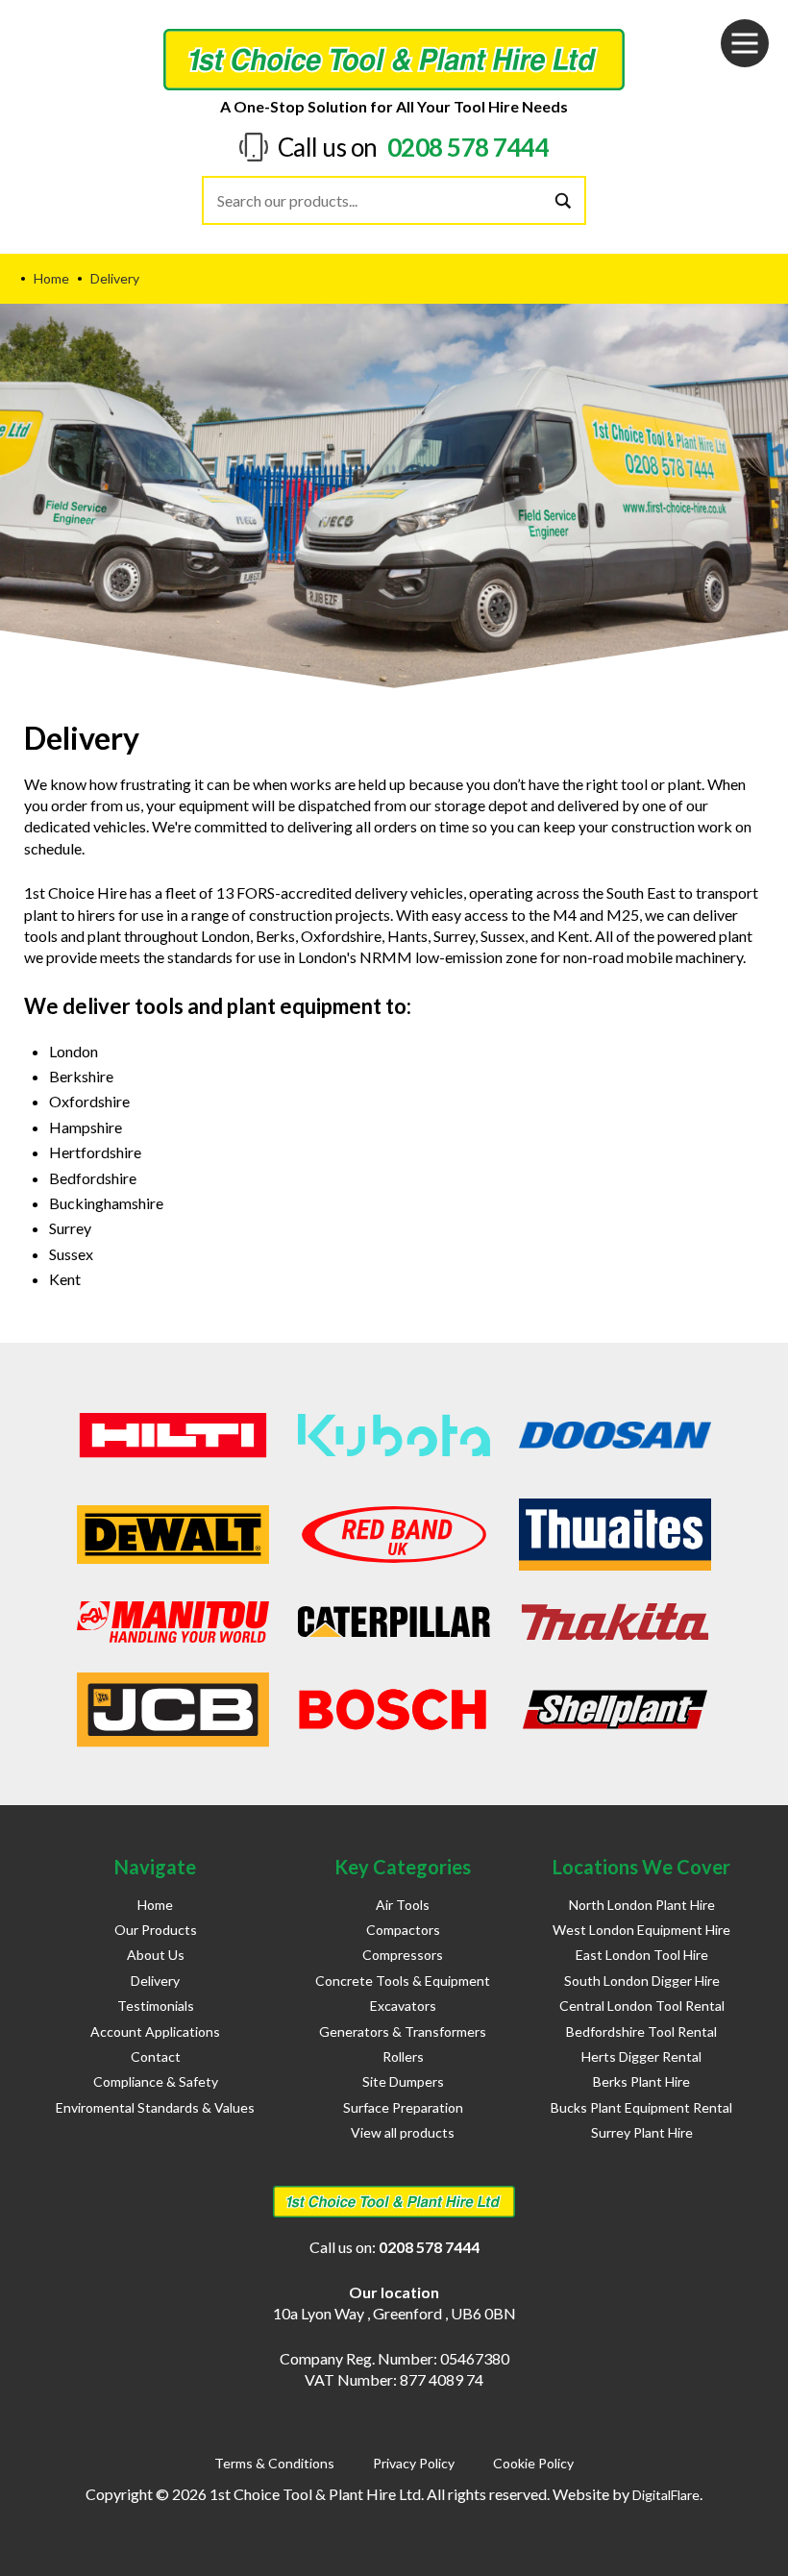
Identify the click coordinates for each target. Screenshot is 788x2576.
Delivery (155, 1981)
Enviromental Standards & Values (155, 2107)
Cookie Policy (533, 2463)
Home (155, 1905)
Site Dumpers (403, 2081)
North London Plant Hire (642, 1905)
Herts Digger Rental (641, 2056)
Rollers (403, 2056)
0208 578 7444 (468, 147)
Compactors (403, 1930)
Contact (156, 2056)
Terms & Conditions (274, 2463)
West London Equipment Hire (641, 1930)
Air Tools (403, 1905)
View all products (403, 2132)
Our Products (156, 1930)
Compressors (403, 1955)
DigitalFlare (666, 2495)
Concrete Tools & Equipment (403, 1981)
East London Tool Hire (642, 1955)
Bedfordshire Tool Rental (641, 2031)
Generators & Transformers (403, 2031)
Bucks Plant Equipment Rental (641, 2107)
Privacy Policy (414, 2463)
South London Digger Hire (642, 1981)
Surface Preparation (403, 2107)
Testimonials (156, 2006)
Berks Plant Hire (641, 2081)
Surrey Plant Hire (642, 2132)
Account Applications (155, 2031)
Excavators (403, 2006)
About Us (156, 1955)
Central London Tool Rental (642, 2006)
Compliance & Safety (156, 2081)
